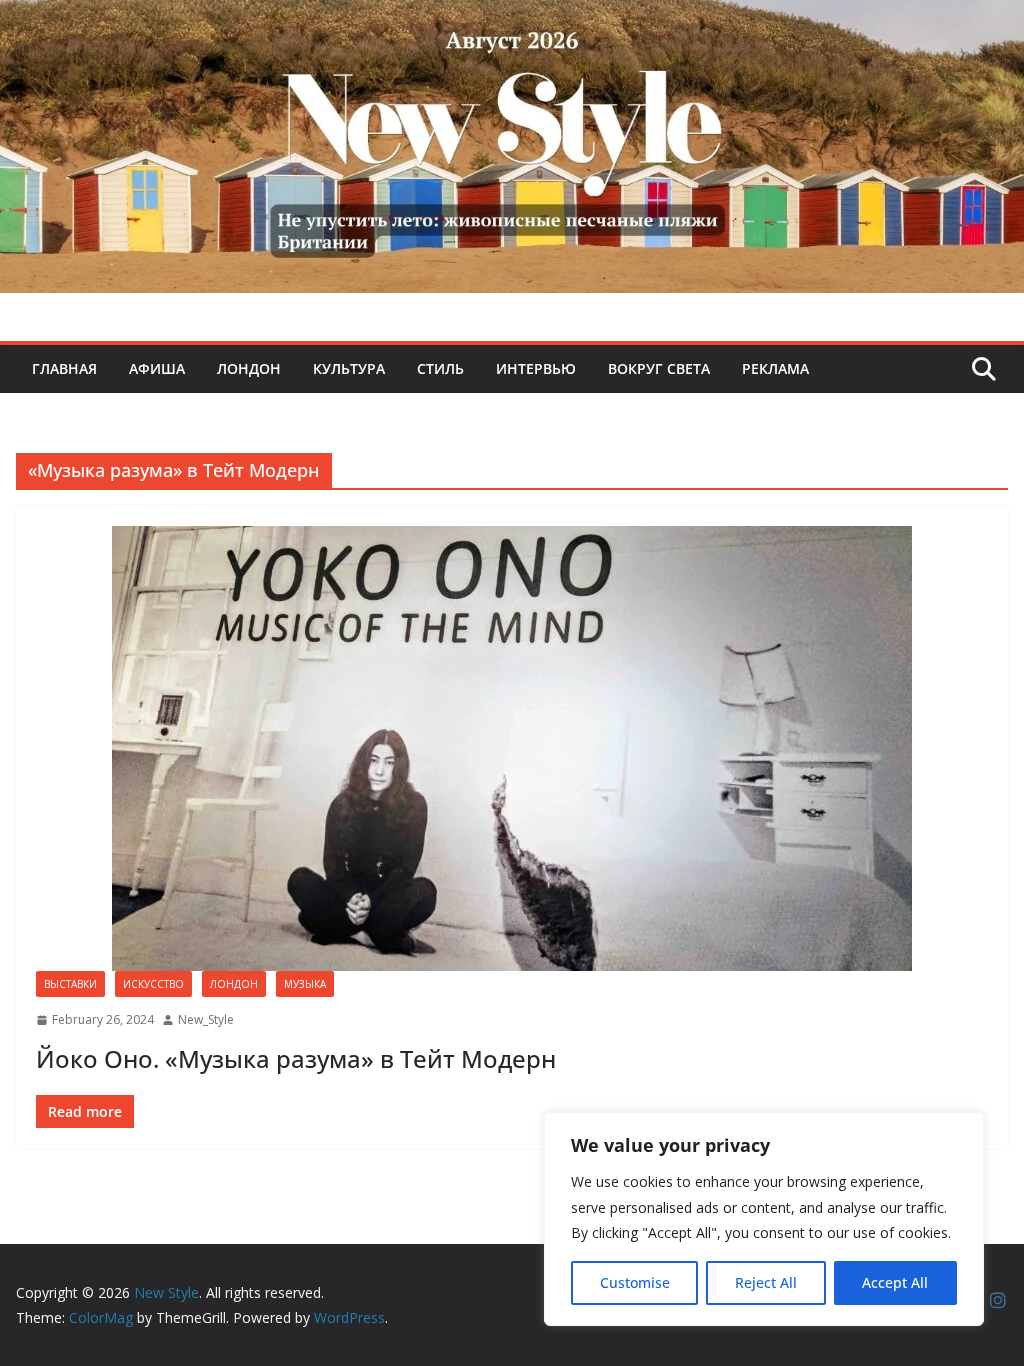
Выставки (70, 984)
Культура (349, 368)
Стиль (440, 368)
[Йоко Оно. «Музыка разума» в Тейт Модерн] (512, 748)
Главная (64, 368)
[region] (764, 1219)
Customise (635, 1282)
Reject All (766, 1282)
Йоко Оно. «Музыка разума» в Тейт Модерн (296, 1058)
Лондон (249, 368)
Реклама (775, 368)
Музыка (305, 984)
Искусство (153, 984)
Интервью (536, 368)
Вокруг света (659, 368)
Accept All (895, 1282)
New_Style (206, 1019)
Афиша (157, 368)
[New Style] (512, 21)
